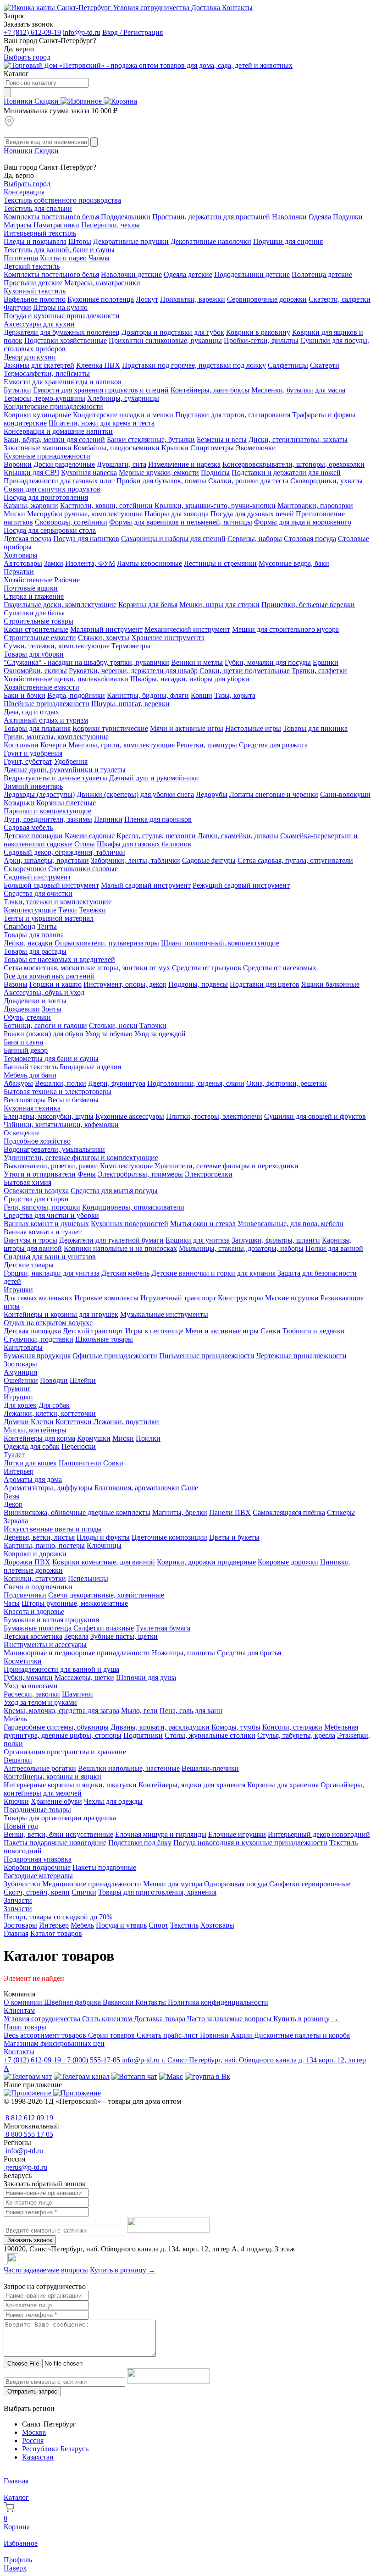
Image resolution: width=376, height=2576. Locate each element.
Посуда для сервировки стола (50, 530)
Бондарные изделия (90, 1067)
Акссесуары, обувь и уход (44, 992)
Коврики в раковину (258, 332)
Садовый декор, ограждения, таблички (64, 852)
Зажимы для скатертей (39, 365)
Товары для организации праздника (60, 1818)
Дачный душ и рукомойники (154, 778)
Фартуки (17, 307)
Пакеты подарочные (104, 1867)
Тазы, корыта (235, 695)
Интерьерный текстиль (40, 233)
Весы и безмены (73, 1100)
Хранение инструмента (168, 638)
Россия (33, 2441)
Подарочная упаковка (38, 1859)
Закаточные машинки (38, 448)
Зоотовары (20, 1364)
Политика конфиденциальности (218, 2002)
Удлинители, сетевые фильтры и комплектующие (81, 1158)
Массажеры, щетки (84, 1678)
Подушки (348, 217)
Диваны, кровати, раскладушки (160, 1727)
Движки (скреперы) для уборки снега (135, 794)
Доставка (207, 8)
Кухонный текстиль (35, 291)
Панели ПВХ (230, 1512)
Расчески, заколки (32, 1694)
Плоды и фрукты (103, 1537)
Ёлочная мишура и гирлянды (161, 1834)
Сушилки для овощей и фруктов (315, 1116)
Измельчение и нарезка (184, 464)
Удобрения (71, 761)
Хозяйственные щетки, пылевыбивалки (66, 679)
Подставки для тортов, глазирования (233, 415)
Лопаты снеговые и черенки (274, 794)
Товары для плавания (37, 728)
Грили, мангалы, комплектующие (56, 737)
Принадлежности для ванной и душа (61, 1669)
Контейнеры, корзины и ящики (53, 1777)
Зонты (52, 1009)
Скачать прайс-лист (168, 2035)
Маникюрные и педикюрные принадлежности (77, 1653)
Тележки (92, 910)
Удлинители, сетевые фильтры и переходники (227, 1166)
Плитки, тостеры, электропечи (214, 1116)
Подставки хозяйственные (66, 340)
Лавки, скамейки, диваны (238, 836)
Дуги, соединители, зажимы (48, 819)
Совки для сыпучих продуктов (52, 489)
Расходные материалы (38, 1876)
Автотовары (23, 563)
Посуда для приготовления (46, 497)
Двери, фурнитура (117, 1083)
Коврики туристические (110, 728)
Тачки (68, 910)
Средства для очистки (38, 893)
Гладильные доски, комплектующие (60, 605)
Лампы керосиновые (149, 563)
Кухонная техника (32, 1108)
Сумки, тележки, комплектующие (57, 646)
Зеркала (16, 1521)
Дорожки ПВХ (27, 1562)
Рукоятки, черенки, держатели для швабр (133, 671)
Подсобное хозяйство (37, 1141)
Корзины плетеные (66, 803)
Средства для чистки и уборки (51, 1215)
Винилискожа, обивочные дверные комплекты (77, 1512)
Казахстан (38, 2457)
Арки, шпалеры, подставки (46, 860)
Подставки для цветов (265, 984)
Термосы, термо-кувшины (44, 398)
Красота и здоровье (34, 1611)
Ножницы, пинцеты (183, 1653)
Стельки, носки (113, 1025)
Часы (12, 1603)
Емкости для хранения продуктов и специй (101, 390)
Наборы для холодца (177, 514)
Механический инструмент (187, 629)
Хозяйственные (28, 580)
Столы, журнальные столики (210, 1735)
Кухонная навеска (89, 473)
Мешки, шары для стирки (219, 605)
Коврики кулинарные (37, 415)
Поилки (148, 1438)
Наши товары (25, 2027)
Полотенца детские (322, 274)
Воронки (18, 464)
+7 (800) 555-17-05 (92, 2060)
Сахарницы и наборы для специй (173, 539)
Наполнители (80, 1463)
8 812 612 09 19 (28, 2118)
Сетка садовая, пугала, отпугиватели (295, 860)
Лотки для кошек (30, 1463)
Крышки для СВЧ (31, 473)
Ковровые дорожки (288, 1562)
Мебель (15, 1719)
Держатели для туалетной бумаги (111, 1240)
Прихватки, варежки (193, 299)
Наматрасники (56, 225)
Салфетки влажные (104, 1628)
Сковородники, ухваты (326, 481)
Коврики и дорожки (35, 1554)
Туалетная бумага (163, 1628)
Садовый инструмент (37, 877)
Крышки (175, 448)
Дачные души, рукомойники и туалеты (65, 770)
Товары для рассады (35, 951)
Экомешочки (256, 448)
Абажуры (18, 1083)
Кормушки (94, 1438)
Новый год (21, 1826)
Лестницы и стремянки (220, 563)
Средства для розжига (273, 745)
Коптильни (21, 745)
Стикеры (341, 1512)
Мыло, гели (139, 1711)
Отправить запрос (32, 2391)
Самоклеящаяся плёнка (289, 1512)
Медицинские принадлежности (92, 1884)
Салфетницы (288, 365)
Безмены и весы (222, 439)
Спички (84, 1892)
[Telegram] (5, 2262)
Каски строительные (36, 629)
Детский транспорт (93, 1331)
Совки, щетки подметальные (245, 671)
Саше (190, 1488)
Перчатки (19, 572)
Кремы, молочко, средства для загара (61, 1711)
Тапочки (153, 1025)
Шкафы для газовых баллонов (144, 844)
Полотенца (21, 258)
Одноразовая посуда (236, 1884)
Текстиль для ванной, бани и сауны (59, 250)
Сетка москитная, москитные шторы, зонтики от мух (87, 968)
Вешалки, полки (61, 1083)
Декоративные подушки (131, 241)
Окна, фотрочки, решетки (287, 1083)
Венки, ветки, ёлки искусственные (58, 1834)
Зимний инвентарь (33, 786)
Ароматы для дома (33, 1479)
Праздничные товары (37, 1810)
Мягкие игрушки (292, 1298)
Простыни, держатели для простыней (211, 217)
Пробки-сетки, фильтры (261, 340)
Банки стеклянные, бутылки (151, 439)
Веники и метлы (197, 662)
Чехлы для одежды (113, 1801)
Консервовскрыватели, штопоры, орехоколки (293, 464)
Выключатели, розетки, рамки (51, 1166)
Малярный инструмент (106, 629)
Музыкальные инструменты (164, 1314)
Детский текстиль (32, 266)
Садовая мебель (28, 827)
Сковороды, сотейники (71, 522)
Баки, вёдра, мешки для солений (54, 439)
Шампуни (77, 1694)
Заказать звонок (30, 2240)
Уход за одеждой (160, 1034)
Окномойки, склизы (35, 671)
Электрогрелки (209, 1174)
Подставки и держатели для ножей (286, 473)
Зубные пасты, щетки (124, 1636)
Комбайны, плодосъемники (116, 448)
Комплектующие (30, 910)
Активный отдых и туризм (46, 720)
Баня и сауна (23, 1042)
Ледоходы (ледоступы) (39, 794)
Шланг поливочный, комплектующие (220, 943)
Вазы (12, 1496)
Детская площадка (32, 1331)
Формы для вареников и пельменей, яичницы (181, 522)
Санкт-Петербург (84, 8)
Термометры (131, 646)
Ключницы (104, 1545)
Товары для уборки (34, 654)
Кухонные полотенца (101, 299)
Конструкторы (241, 1298)
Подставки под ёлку (140, 1843)
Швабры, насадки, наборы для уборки (190, 679)
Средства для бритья (249, 1653)
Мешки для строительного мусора (285, 629)
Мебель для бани (30, 1075)
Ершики (326, 662)
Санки (271, 1331)
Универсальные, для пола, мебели (290, 1224)
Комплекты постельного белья (51, 217)
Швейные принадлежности (47, 704)
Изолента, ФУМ (90, 563)
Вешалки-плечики (210, 1768)
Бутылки (17, 390)
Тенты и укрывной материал (49, 918)
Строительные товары (39, 621)
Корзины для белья (148, 605)
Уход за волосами (31, 1686)
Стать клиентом (108, 2019)
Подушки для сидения (288, 241)
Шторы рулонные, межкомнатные (75, 1603)
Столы (85, 844)
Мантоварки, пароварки (315, 506)
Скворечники (25, 869)
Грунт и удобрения (33, 753)
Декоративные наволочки (211, 241)
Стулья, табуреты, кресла (296, 1735)
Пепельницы (88, 1578)
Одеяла (320, 217)
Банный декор (26, 1050)
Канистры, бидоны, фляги (148, 695)
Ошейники (21, 1380)
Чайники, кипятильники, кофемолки (61, 1125)
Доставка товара (160, 2019)
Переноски (79, 1446)
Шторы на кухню (60, 307)
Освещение (22, 1133)
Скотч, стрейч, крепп (37, 1892)
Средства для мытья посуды (114, 1191)
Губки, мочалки (28, 1678)
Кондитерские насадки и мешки (123, 415)
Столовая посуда (310, 539)
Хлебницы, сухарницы (123, 398)
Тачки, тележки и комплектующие (58, 902)
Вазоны (16, 984)
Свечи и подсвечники (38, 1587)
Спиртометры (212, 448)
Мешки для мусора (173, 1884)
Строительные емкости (40, 638)
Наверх (15, 2568)
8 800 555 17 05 (28, 2134)
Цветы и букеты (234, 1537)
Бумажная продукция (37, 1356)
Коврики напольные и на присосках (120, 1248)
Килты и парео (63, 258)
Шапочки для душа (146, 1678)
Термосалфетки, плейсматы (47, 373)
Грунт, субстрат (28, 761)
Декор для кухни (30, 357)
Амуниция (20, 1372)
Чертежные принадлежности (301, 1356)
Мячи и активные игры (187, 728)
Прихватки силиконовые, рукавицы (165, 340)
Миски (14, 514)
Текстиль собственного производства (62, 200)
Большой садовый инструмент (51, 885)
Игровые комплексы (106, 1298)
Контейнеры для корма (39, 1438)
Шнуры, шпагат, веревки (130, 704)
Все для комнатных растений (49, 976)
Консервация (24, 192)
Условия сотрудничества (152, 8)
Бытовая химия (28, 1182)
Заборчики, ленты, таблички (135, 860)
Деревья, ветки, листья (39, 1537)
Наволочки (289, 217)
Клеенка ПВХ (98, 365)
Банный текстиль (31, 1067)
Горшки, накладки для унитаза (52, 1273)
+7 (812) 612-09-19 (32, 32)
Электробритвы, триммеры (140, 1174)
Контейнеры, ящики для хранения (192, 1785)
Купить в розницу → (306, 2019)
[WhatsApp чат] (134, 2076)
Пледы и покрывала (35, 241)
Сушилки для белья (34, 613)
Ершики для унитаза (198, 1240)
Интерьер (19, 1471)
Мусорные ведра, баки (294, 563)
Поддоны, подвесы (198, 984)
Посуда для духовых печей (252, 514)
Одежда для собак (32, 1446)
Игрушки (18, 1290)
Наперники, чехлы (111, 225)
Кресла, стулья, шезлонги (156, 836)
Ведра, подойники (76, 695)
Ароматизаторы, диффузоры (48, 1488)
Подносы (215, 473)
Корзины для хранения (283, 1785)
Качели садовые (90, 836)
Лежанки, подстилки (126, 1422)
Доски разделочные (64, 464)
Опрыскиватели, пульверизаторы (107, 943)
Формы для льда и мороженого (303, 522)
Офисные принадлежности (115, 1356)
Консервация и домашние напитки (58, 431)
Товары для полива (34, 935)
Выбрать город (27, 57)
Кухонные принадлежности (47, 456)
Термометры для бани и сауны (51, 1059)
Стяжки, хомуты (104, 638)
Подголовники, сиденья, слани (196, 1083)
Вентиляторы (25, 1100)
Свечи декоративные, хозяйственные (106, 1595)
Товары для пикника (315, 728)
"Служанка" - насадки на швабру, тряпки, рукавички (86, 662)
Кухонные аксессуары (130, 1116)
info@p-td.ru (82, 32)
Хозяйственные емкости (41, 687)
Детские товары (29, 1265)
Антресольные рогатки (40, 1768)
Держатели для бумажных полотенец (62, 332)
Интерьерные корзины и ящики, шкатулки (70, 1785)
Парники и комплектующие (47, 811)
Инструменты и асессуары (45, 1645)
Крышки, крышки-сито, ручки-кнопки (215, 506)
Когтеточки (74, 1422)
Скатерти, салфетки (340, 299)
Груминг (17, 1389)
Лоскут (147, 299)
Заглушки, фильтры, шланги (276, 1240)
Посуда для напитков (86, 539)
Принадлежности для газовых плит (59, 481)
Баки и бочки (25, 695)
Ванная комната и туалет (43, 1232)
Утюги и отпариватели (40, 1174)
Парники (108, 819)
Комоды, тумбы (236, 1727)
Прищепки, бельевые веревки (308, 605)
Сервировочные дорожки (267, 299)
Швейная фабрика (73, 2002)
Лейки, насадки (28, 943)
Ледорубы (212, 794)
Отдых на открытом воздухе (48, 1323)
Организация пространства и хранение (65, 1752)
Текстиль (184, 1925)
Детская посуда (28, 539)
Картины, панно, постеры (44, 1545)
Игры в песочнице (154, 1331)
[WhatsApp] (6, 2262)
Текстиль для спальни (38, 208)
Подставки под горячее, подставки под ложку (194, 365)
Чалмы (99, 258)
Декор (13, 1504)
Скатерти (325, 365)
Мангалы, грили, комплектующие (122, 745)
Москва (34, 2432)
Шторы (80, 241)
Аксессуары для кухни (39, 324)
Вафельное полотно (35, 299)
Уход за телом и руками (40, 1702)
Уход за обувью (109, 1034)
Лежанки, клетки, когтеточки (50, 1413)
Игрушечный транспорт (178, 1298)
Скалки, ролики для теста (248, 481)
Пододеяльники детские (252, 274)
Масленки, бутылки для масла (298, 390)
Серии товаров (112, 2035)
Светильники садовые (83, 869)
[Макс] (171, 2076)
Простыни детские (33, 283)
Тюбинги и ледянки (314, 1331)
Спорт (158, 1925)
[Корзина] (120, 101)
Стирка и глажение (34, 596)
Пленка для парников (158, 819)
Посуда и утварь (121, 1925)
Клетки (42, 1422)
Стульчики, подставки (39, 1339)
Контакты (237, 8)
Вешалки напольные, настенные (129, 1768)
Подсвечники (25, 1595)
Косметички (23, 1661)
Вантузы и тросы (30, 1240)
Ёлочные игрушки (237, 1834)
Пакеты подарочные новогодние (55, 1843)
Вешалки (18, 1760)
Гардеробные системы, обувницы (56, 1727)
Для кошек (20, 1405)
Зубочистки (22, 1884)
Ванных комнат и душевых (46, 1224)
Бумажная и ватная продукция (51, 1620)
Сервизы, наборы (255, 539)
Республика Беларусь (55, 2449)
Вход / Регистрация (133, 32)
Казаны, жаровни (31, 506)
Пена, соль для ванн (191, 1711)
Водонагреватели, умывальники (54, 1149)
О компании (24, 2002)
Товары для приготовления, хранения (157, 1892)
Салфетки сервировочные (310, 1884)
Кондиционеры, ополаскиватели (133, 1207)
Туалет (14, 1455)
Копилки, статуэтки (35, 1578)
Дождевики (22, 1009)
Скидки (47, 101)
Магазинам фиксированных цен (54, 2043)
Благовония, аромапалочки (137, 1488)
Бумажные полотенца (38, 1628)
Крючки (16, 1801)
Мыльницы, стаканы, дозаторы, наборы (241, 1248)
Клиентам (19, 2010)
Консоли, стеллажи (292, 1727)
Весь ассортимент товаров (46, 2035)
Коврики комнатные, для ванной (104, 1562)
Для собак (54, 1405)
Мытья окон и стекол (203, 1224)
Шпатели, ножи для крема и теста (102, 423)
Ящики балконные (330, 984)
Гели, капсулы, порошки (42, 1207)
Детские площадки (33, 836)
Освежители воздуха (36, 1191)
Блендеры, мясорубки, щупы (49, 1116)
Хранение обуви (56, 1801)
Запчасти (18, 1900)
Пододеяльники (126, 217)
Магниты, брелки (180, 1512)
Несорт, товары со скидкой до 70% (58, 1917)
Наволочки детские (131, 274)
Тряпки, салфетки (319, 671)
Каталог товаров (56, 1933)
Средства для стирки (36, 1199)
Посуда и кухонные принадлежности (62, 316)
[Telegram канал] (82, 2076)
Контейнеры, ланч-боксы (210, 390)
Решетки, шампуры (207, 745)
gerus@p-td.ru (25, 2167)
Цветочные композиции (169, 1537)
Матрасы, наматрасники (102, 283)
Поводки (54, 1380)
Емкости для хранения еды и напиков (63, 382)
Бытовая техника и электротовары (58, 1092)
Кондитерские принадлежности (53, 406)
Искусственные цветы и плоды (53, 1529)
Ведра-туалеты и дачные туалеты (55, 778)
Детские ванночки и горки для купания (213, 1273)
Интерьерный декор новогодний (319, 1834)
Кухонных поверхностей (130, 1224)
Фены (87, 1174)
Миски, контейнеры (35, 1430)
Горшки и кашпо (55, 984)
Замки (54, 563)
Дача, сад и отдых (31, 712)
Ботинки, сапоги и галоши (45, 1025)
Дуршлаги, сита (122, 464)
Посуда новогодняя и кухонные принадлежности (250, 1843)
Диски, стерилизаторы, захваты (298, 439)
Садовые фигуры (209, 860)
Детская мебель (125, 1273)
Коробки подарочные (37, 1867)
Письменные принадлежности (207, 1356)
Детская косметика (33, 1636)
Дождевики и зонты (35, 1001)
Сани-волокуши (345, 794)
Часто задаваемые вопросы (230, 2019)
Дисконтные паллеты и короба (302, 2035)
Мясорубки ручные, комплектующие (85, 514)
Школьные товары (104, 1339)
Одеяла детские (188, 274)
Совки (113, 1463)
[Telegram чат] (28, 2076)
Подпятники (143, 1735)
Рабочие (67, 580)
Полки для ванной (334, 1248)
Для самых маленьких (38, 1298)
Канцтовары (23, 1347)
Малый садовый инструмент (146, 885)
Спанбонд (19, 926)
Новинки (19, 101)
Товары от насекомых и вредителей (59, 959)
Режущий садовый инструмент (241, 885)
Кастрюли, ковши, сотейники (106, 506)
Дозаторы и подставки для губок (173, 332)
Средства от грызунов (207, 968)
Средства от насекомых (280, 968)
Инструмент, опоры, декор (125, 984)
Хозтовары (21, 555)
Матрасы (18, 225)
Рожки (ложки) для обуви (44, 1034)
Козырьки (19, 803)
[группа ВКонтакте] (207, 2076)
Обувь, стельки (27, 1017)
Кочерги (53, 745)
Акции (242, 2035)
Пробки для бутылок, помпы (161, 481)
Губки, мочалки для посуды (268, 662)
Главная (16, 1933)
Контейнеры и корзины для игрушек (61, 1314)
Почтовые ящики (31, 588)
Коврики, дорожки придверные (206, 1562)
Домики (16, 1422)
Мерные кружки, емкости (159, 473)
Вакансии (119, 2002)
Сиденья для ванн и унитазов (50, 1257)
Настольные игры (253, 728)
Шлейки (83, 1380)
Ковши (202, 695)
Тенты (47, 926)
